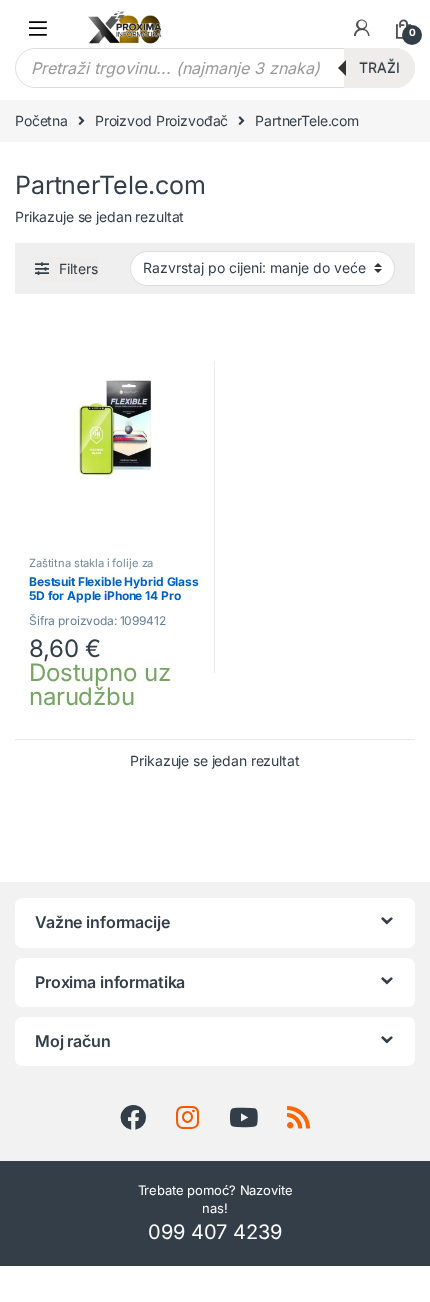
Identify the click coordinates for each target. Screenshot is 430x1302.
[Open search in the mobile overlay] (215, 68)
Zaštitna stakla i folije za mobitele (91, 569)
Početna (41, 120)
